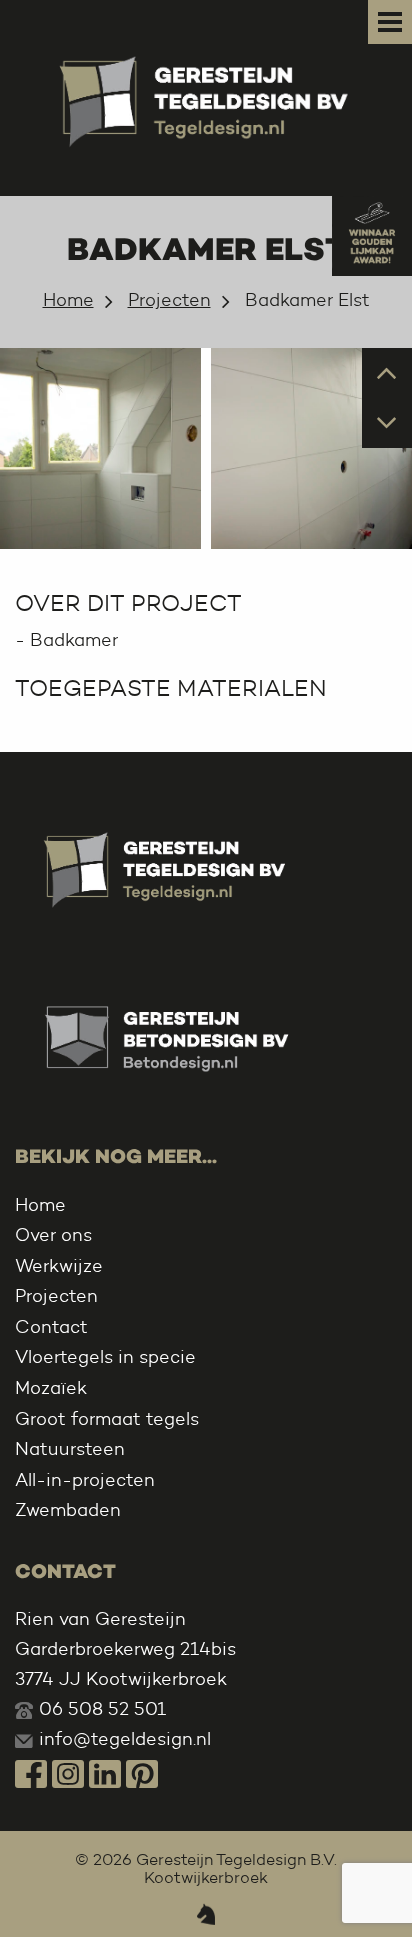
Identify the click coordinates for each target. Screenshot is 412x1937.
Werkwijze (59, 1266)
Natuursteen (70, 1449)
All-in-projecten (85, 1480)
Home (68, 300)
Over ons (53, 1235)
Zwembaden (68, 1510)
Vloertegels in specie (105, 1357)
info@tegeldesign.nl (125, 1739)
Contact (51, 1327)
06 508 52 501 (102, 1709)
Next (387, 421)
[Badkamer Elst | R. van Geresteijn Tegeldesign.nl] (206, 95)
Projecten (169, 300)
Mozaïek (51, 1388)
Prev (387, 371)
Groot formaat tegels (107, 1419)
